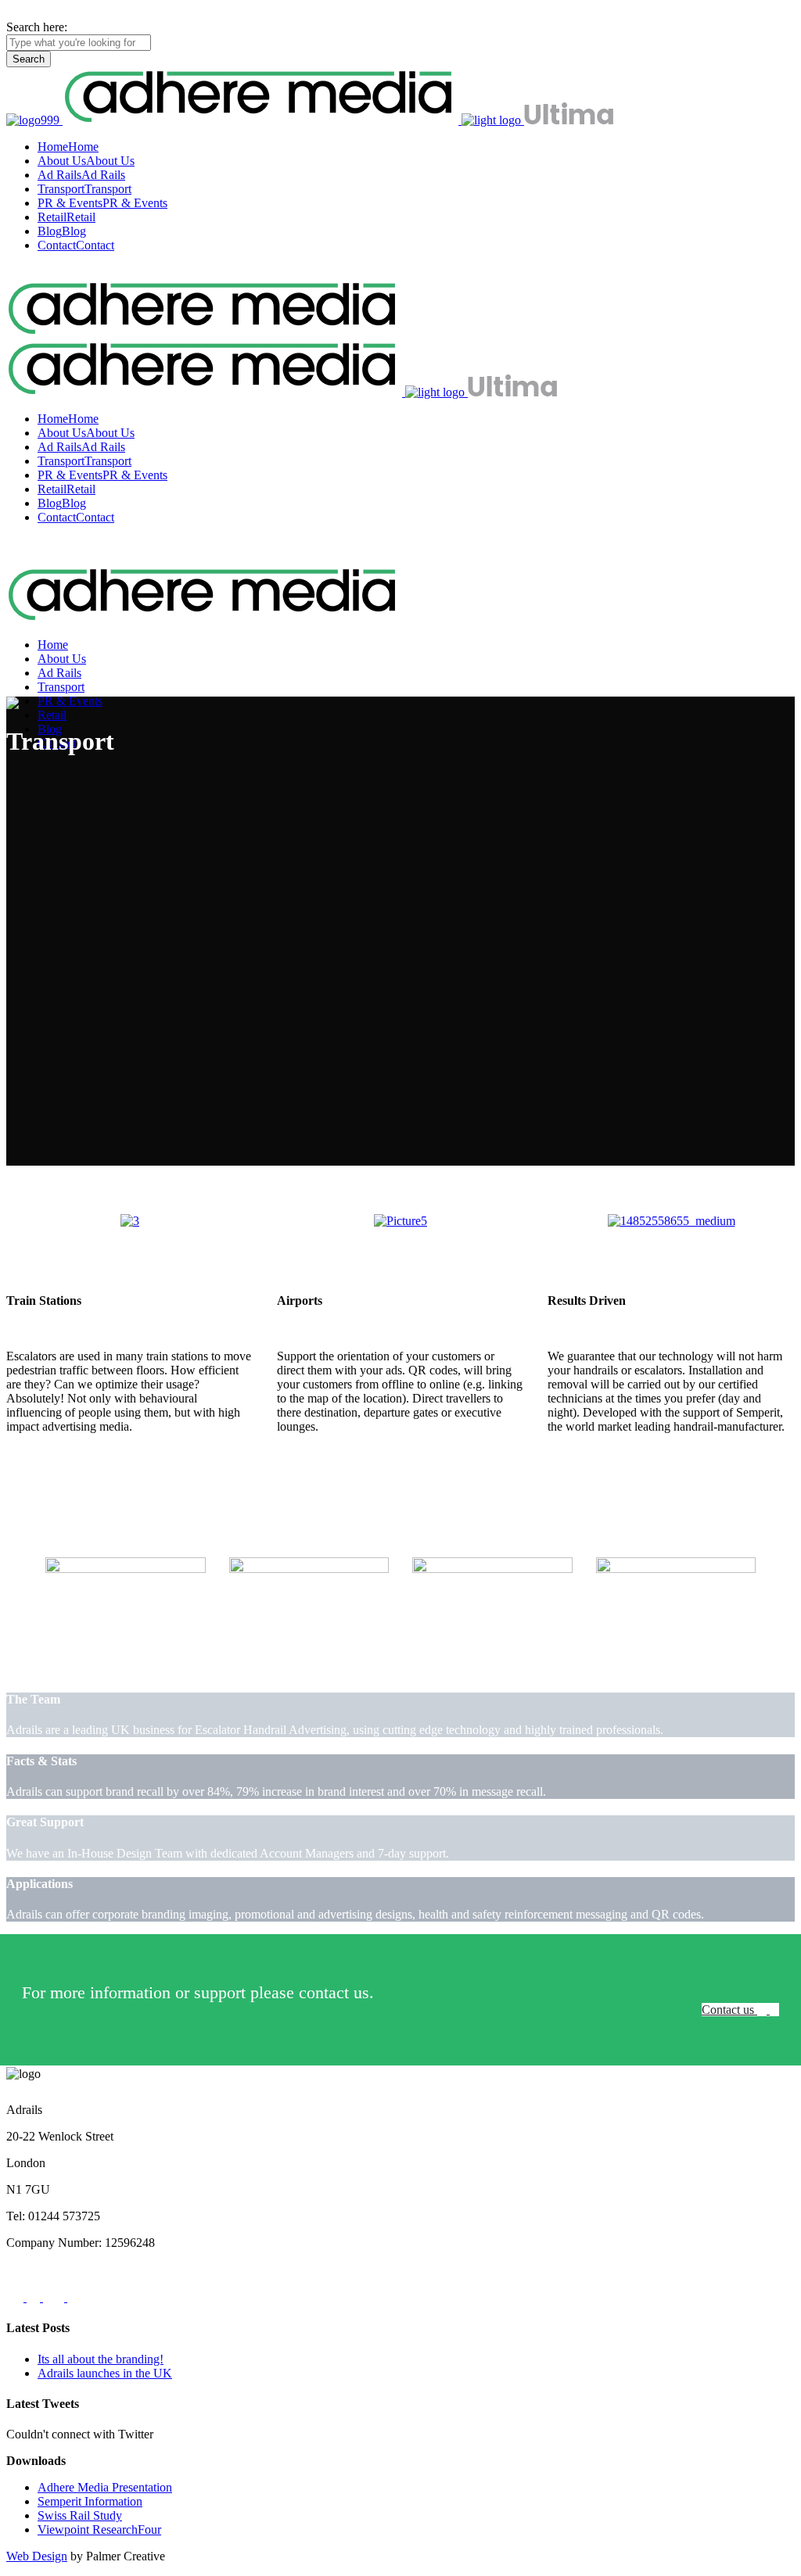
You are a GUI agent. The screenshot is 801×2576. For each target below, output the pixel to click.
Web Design (37, 2556)
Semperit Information (90, 2501)
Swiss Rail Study (80, 2515)
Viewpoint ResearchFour (99, 2529)
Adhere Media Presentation (105, 2487)
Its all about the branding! (101, 2359)
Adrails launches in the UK (105, 2373)
